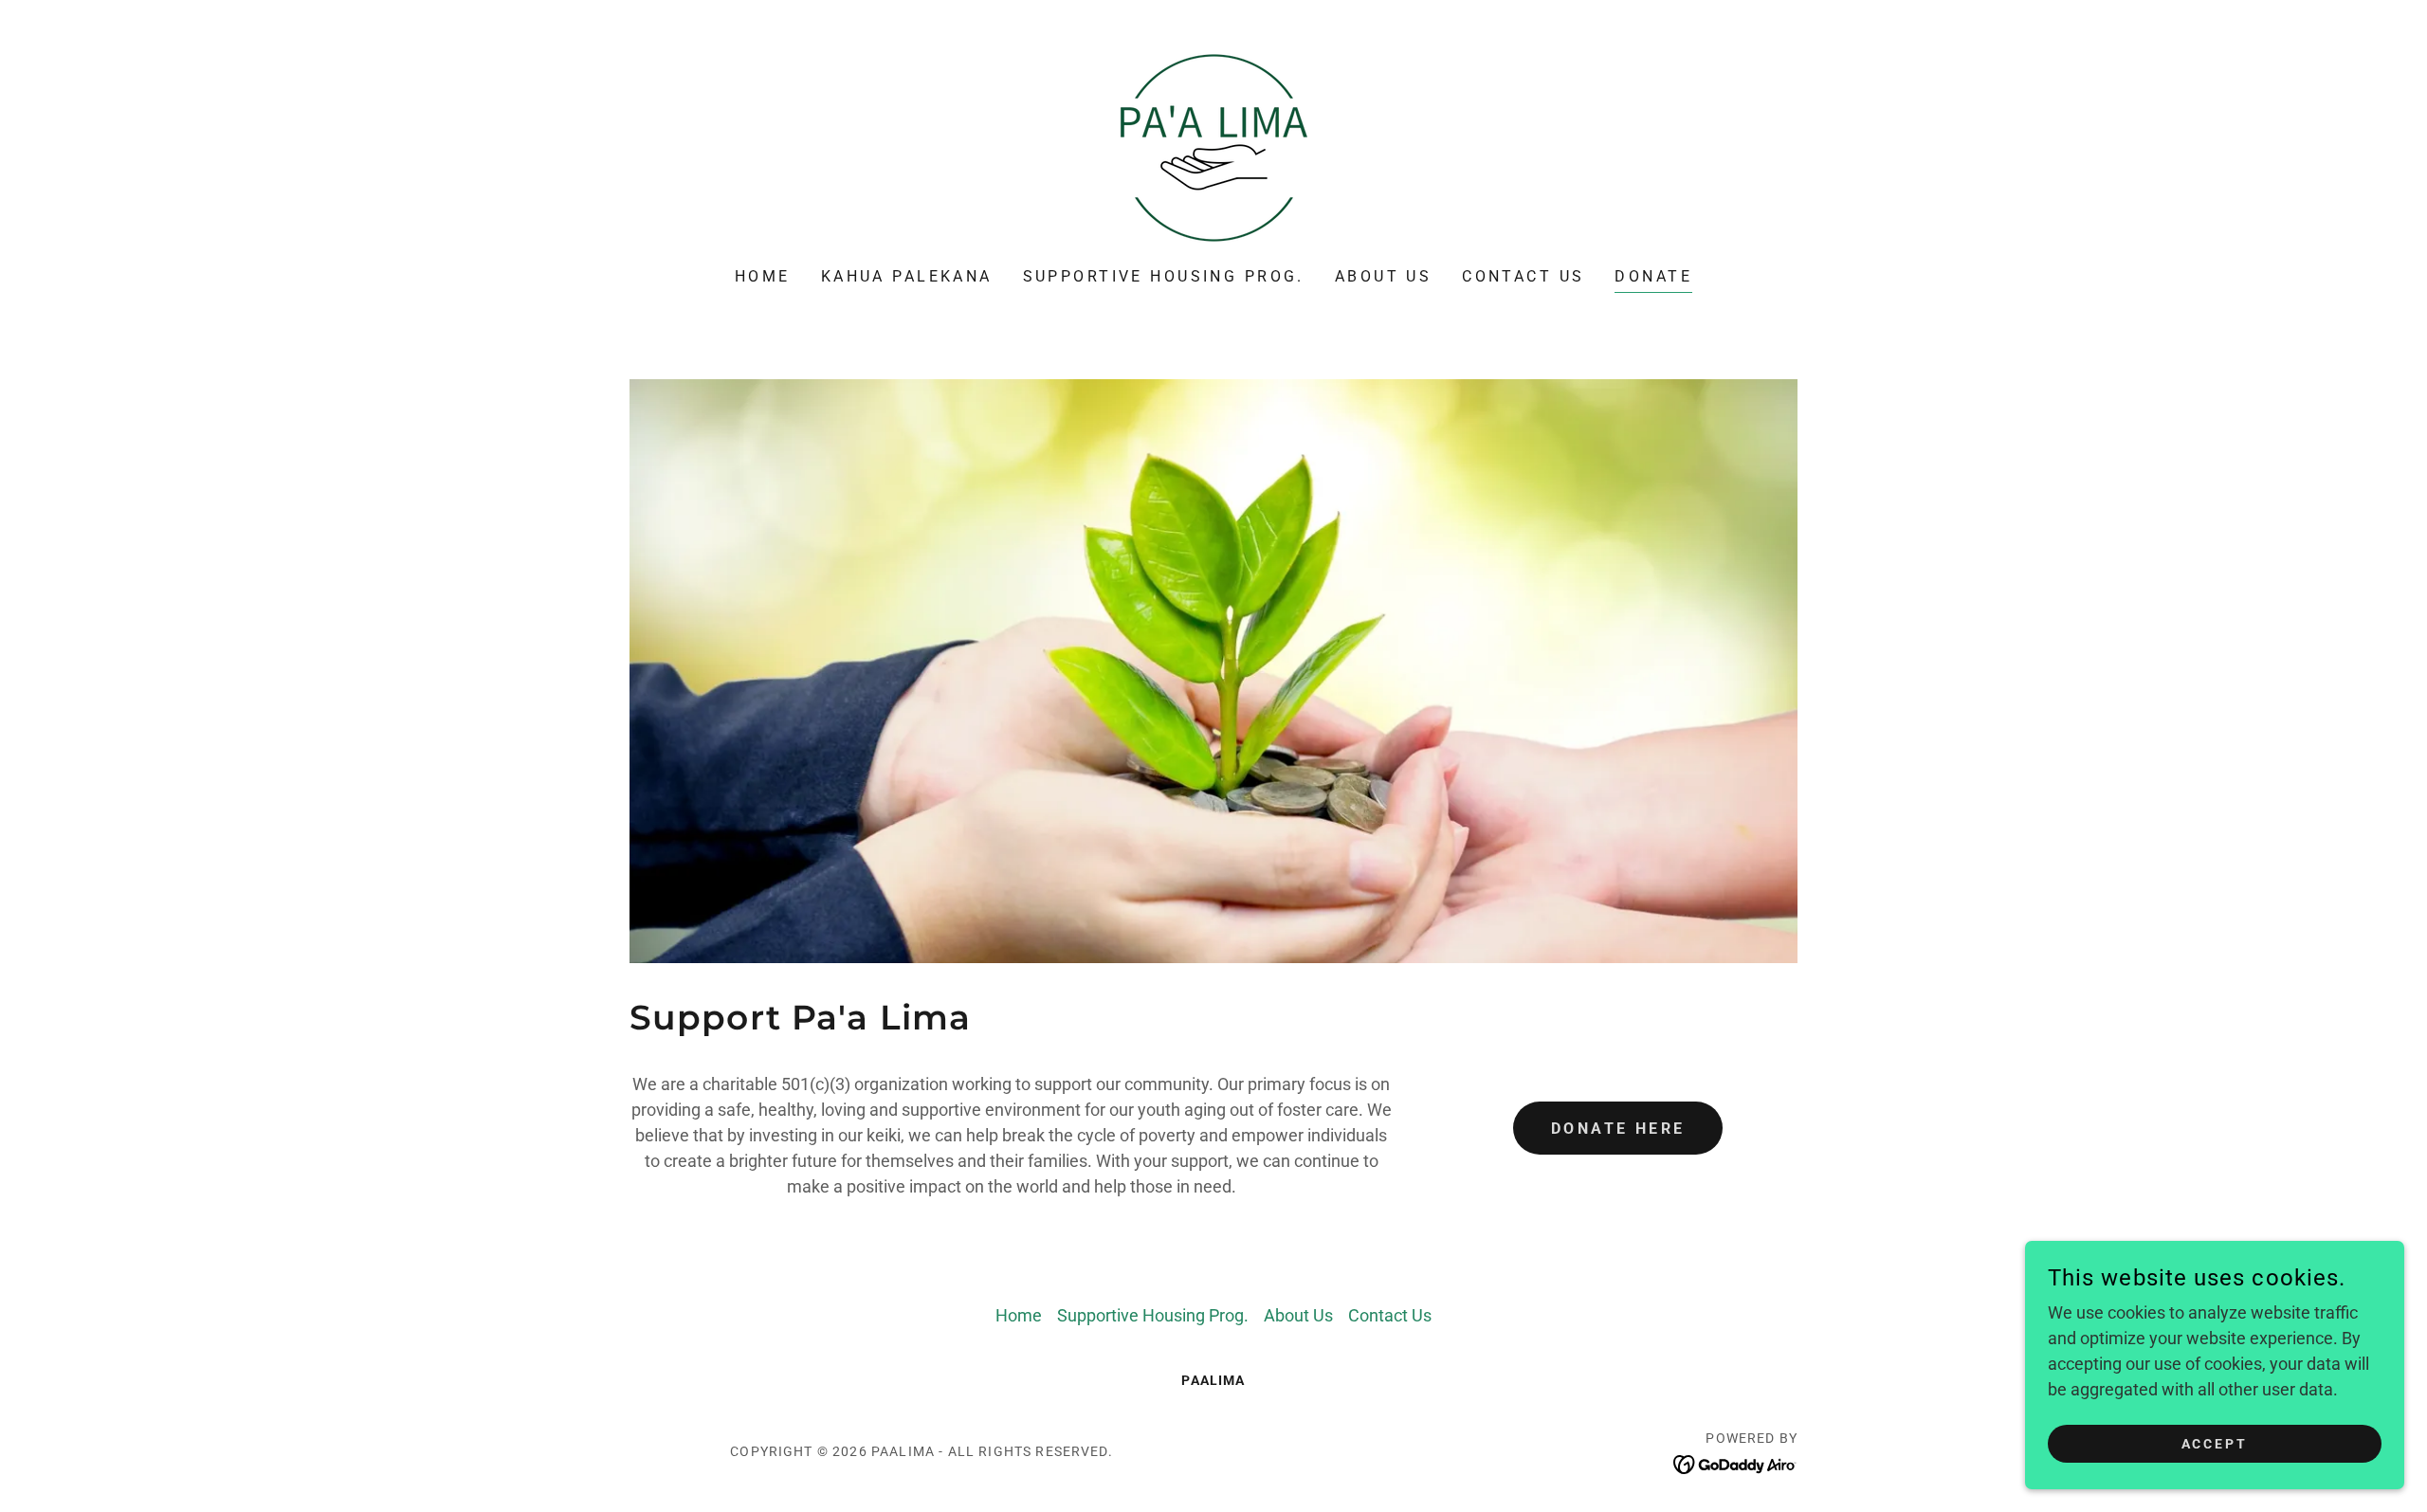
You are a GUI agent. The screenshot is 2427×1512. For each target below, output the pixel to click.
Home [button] (1019, 1315)
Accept (2215, 1444)
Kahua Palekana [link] (907, 276)
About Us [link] (1383, 276)
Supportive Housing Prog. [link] (1164, 276)
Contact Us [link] (1523, 276)
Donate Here (1618, 1129)
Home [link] (763, 276)
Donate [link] (1653, 276)
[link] (1213, 146)
